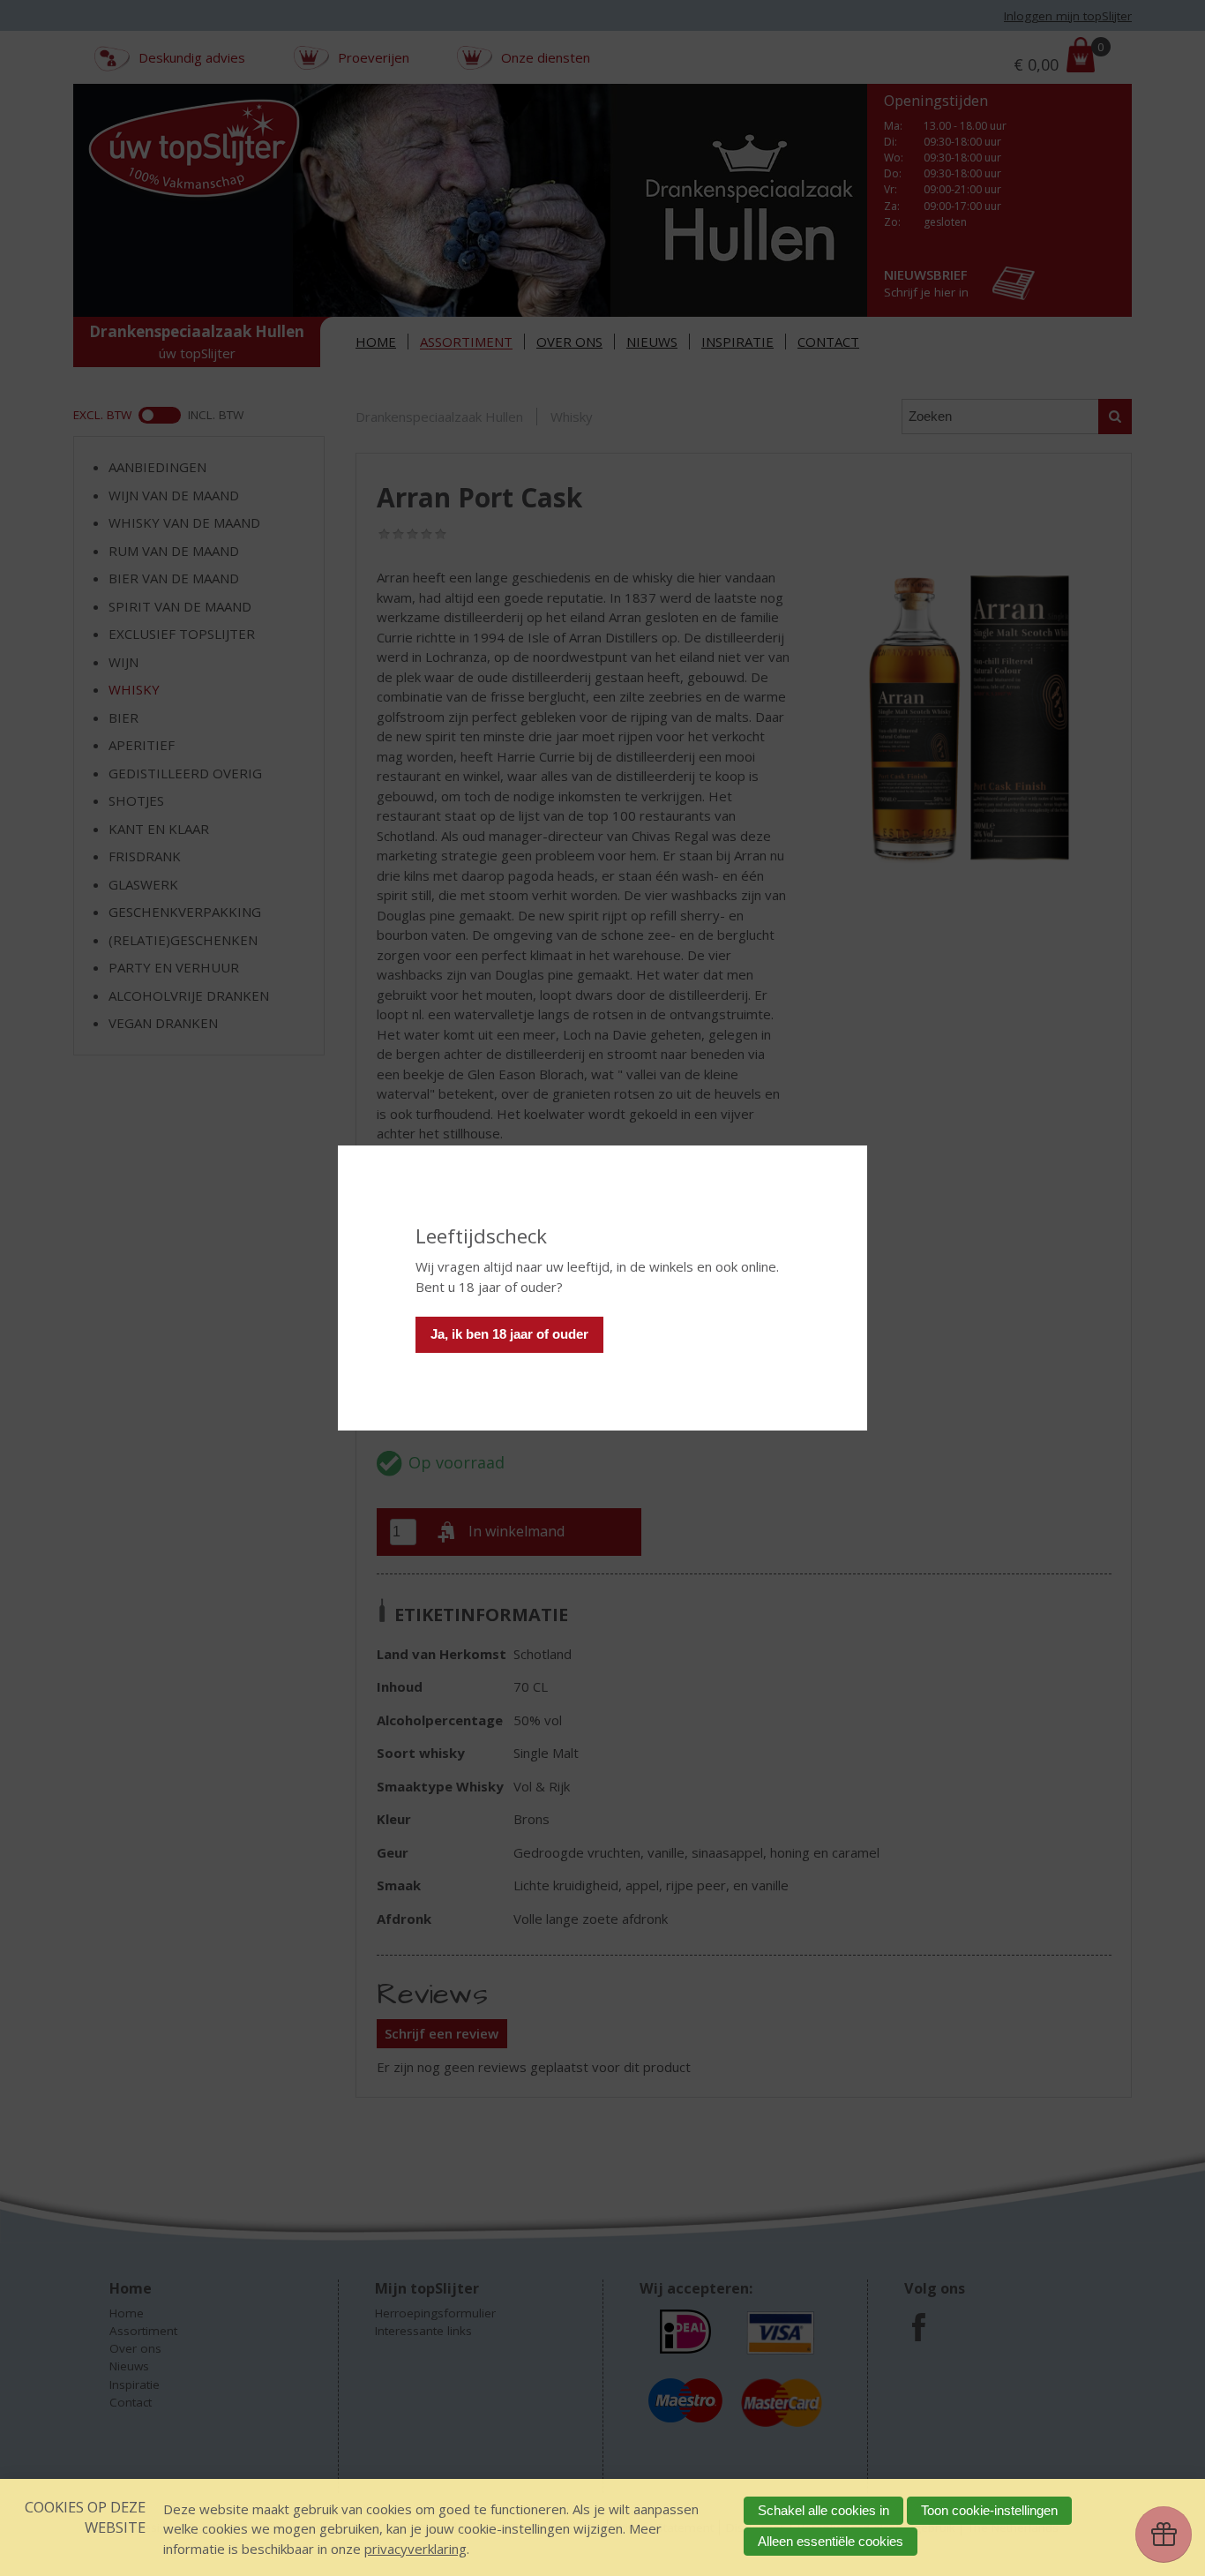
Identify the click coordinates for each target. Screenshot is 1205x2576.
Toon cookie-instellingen (989, 2510)
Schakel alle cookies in (823, 2510)
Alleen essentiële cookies (831, 2541)
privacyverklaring (415, 2549)
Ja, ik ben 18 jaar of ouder (509, 1334)
